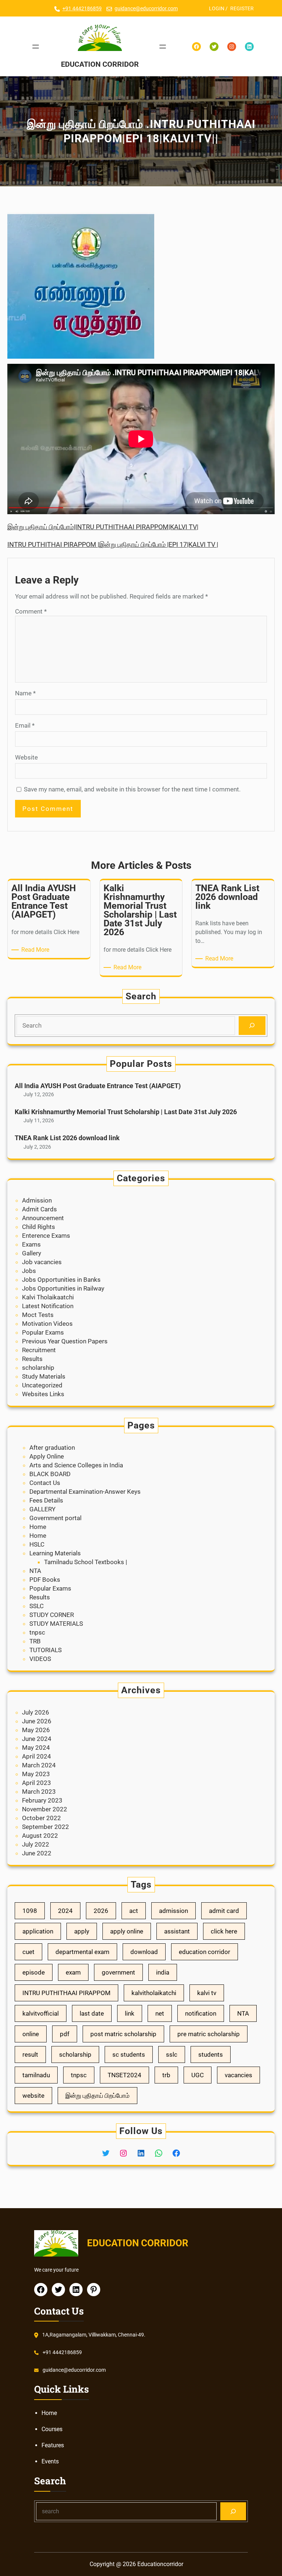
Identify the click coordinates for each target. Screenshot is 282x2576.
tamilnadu (36, 2075)
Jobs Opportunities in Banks (61, 1280)
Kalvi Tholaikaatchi (48, 1297)
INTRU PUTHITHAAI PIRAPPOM (66, 1993)
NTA (35, 1571)
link (130, 2013)
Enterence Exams (46, 1236)
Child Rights (39, 1227)
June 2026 (37, 1721)
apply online (127, 1931)
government (118, 1972)
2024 (65, 1911)
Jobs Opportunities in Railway (63, 1288)
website (33, 2096)
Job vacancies (42, 1262)
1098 (30, 1911)
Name (25, 693)
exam (73, 1972)
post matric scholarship (123, 2034)
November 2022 (45, 1809)
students (211, 2054)
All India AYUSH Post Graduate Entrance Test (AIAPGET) (98, 1086)
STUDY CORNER (52, 1615)
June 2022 (37, 1853)
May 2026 (36, 1730)
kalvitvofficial (41, 2013)
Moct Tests (38, 1315)
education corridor (205, 1952)
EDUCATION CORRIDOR (100, 64)
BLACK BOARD (50, 1474)
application (38, 1931)
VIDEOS (40, 1659)
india (163, 1972)
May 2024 (36, 1748)
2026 (101, 1911)
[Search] (252, 1026)
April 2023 (37, 1783)
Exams (31, 1244)
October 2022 (41, 1818)
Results (32, 1359)
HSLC (37, 1544)
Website (26, 757)
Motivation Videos (47, 1324)
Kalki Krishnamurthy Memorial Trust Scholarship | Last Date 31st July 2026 (126, 1112)
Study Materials (44, 1376)
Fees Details (46, 1500)
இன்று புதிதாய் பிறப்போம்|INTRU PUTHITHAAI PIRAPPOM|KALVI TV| (103, 527)
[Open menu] (36, 47)
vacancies (238, 2075)
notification (201, 2013)
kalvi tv (207, 1993)
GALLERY (42, 1509)
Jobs (29, 1271)
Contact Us (45, 1483)
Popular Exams (43, 1332)
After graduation (52, 1448)
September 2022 (46, 1827)
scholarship (38, 1368)
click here (224, 1931)
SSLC (37, 1606)
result (30, 2054)
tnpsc (37, 1632)
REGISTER (242, 8)
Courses (52, 2429)
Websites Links (43, 1394)
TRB (35, 1641)
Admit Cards (39, 1209)
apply (82, 1931)
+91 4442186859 (82, 8)
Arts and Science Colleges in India (76, 1465)
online (31, 2034)
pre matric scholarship (209, 2034)
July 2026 (36, 1712)
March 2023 (39, 1792)
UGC (198, 2075)
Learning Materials (55, 1553)
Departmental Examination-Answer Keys (85, 1492)
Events (50, 2461)
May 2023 (36, 1774)
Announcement (43, 1218)
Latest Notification (48, 1306)
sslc (172, 2054)
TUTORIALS (46, 1650)
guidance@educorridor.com (146, 8)
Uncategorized (42, 1385)
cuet (28, 1952)
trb (166, 2075)
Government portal (55, 1518)
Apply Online (47, 1456)
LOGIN (217, 8)
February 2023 (42, 1800)
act (134, 1911)
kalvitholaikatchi (154, 1993)
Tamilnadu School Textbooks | (86, 1562)
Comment (31, 611)
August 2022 (40, 1836)
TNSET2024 (124, 2075)
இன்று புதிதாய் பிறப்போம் (97, 2096)
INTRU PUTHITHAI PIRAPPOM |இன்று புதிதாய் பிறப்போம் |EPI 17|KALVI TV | (113, 544)
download (144, 1952)
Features (53, 2445)
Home (38, 1527)
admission (173, 1911)
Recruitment (39, 1350)
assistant (177, 1931)
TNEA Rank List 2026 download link (67, 1138)
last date (92, 2013)
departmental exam (82, 1952)
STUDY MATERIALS (56, 1624)
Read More (37, 950)
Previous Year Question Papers (65, 1341)
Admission (37, 1200)
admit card (224, 1911)
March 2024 (39, 1765)
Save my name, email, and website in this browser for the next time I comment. (132, 789)
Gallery (32, 1253)
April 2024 (37, 1756)
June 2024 (37, 1739)
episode (34, 1972)
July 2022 (36, 1844)
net (160, 2013)
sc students (129, 2054)
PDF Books (45, 1580)
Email (25, 725)
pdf (65, 2034)
